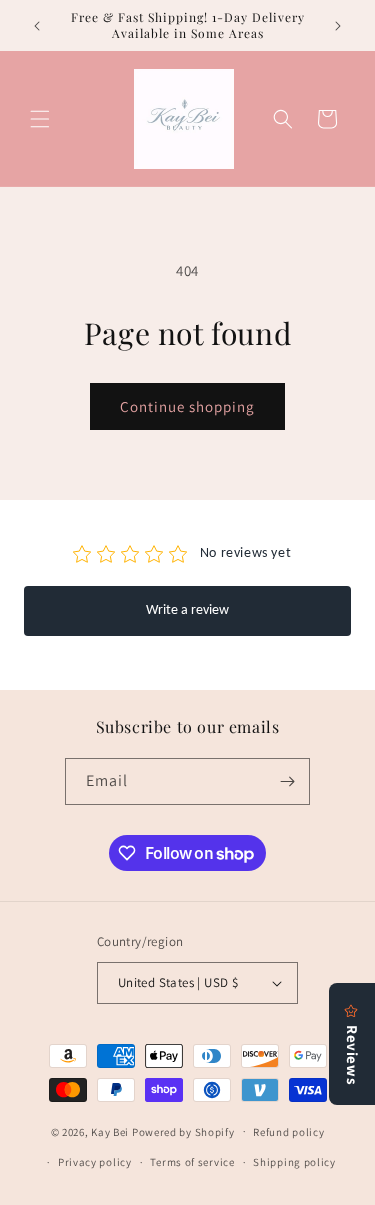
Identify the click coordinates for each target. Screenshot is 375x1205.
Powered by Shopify (183, 1131)
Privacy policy (95, 1162)
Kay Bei (110, 1131)
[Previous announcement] (37, 26)
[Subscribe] (287, 781)
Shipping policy (294, 1162)
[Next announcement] (338, 26)
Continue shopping (187, 406)
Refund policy (288, 1132)
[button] (40, 119)
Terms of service (192, 1162)
